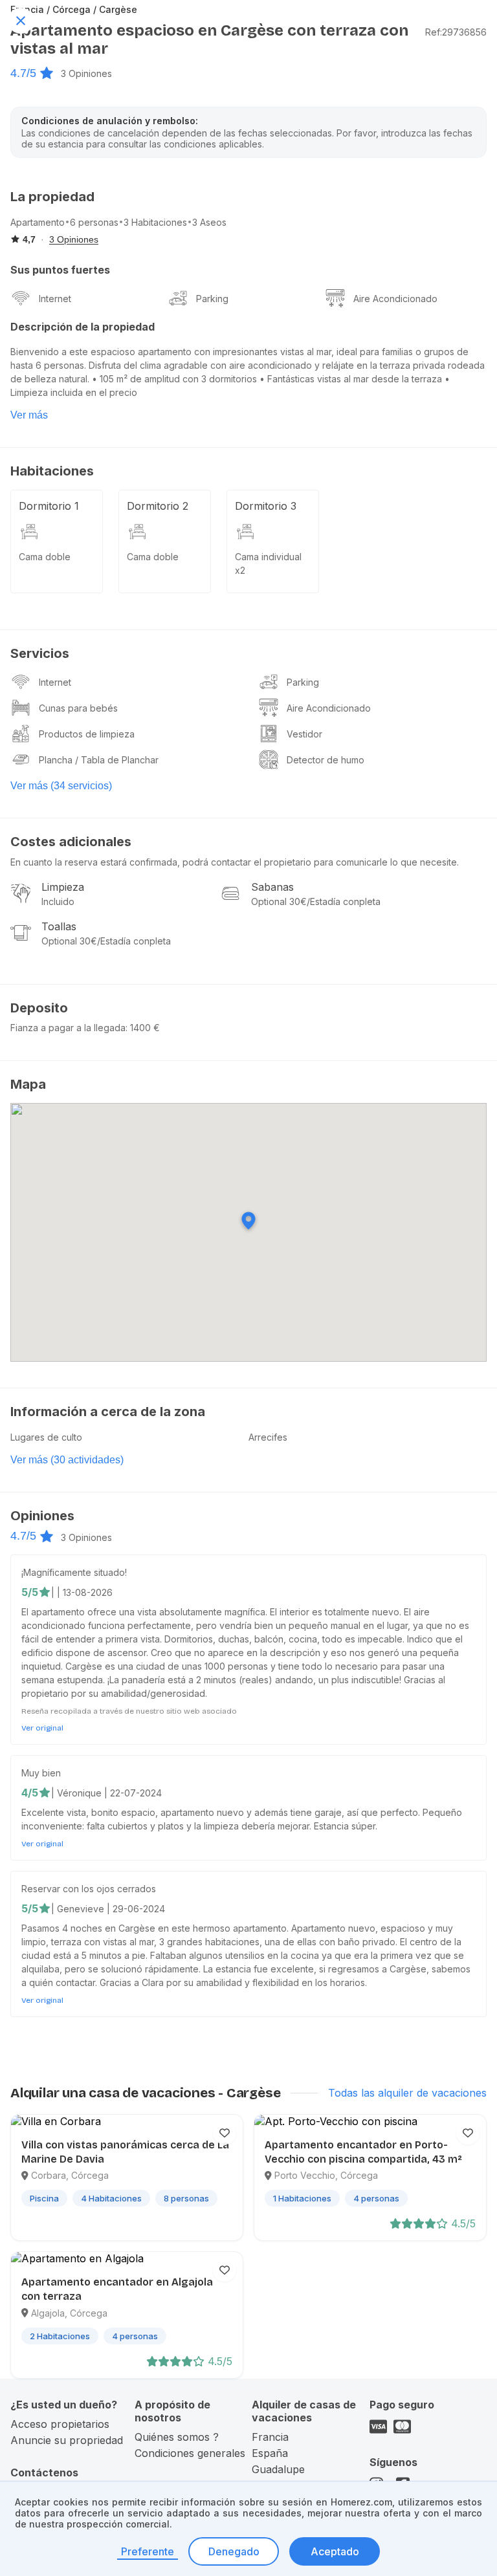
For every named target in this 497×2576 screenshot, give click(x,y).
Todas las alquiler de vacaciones (407, 2093)
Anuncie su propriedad (67, 2440)
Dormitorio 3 (266, 506)
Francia (270, 2437)
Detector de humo (326, 760)
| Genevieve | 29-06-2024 (108, 1909)
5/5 (30, 1592)
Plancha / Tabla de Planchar (99, 760)
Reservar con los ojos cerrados (89, 1889)
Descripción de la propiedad (83, 327)
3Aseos (209, 222)
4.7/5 (23, 73)
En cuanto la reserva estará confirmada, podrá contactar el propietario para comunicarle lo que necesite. (235, 862)
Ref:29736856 (456, 32)
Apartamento (38, 222)
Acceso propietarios (60, 2424)
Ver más (29, 415)
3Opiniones (86, 73)
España (270, 2453)
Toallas (59, 926)
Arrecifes (268, 1437)
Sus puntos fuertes (60, 270)
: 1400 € (143, 1028)
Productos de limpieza (87, 734)
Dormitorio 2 (158, 506)
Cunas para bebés (78, 708)
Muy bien (41, 1773)
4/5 (30, 1793)
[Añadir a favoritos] (225, 2133)
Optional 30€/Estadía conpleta (316, 901)
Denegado (234, 2551)
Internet (55, 299)
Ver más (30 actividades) (67, 1460)
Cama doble (45, 557)
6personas (94, 222)
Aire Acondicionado (395, 299)
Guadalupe (278, 2469)
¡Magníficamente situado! (74, 1572)
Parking (212, 299)
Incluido (58, 901)
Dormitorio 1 (49, 506)
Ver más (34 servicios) (61, 786)
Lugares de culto (46, 1437)
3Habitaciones (155, 222)
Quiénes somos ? (177, 2437)
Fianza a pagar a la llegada (68, 1028)
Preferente (148, 2551)
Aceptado (335, 2551)
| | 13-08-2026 (82, 1592)
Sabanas (272, 887)
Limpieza (63, 887)
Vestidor (304, 734)
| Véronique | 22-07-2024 (106, 1793)
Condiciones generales (190, 2453)
